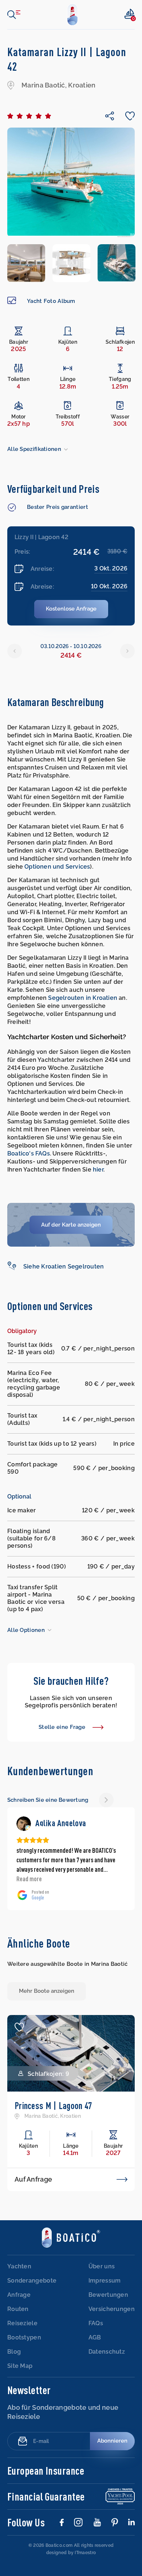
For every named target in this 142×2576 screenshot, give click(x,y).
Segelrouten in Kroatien (83, 998)
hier (98, 1170)
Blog (14, 2352)
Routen (18, 2309)
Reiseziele (22, 2323)
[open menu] (14, 15)
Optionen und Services (57, 867)
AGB (95, 2337)
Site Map (20, 2366)
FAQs (96, 2323)
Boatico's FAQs (29, 1153)
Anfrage (19, 2295)
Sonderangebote (32, 2281)
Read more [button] (29, 1879)
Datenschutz (107, 2352)
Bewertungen (108, 2295)
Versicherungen (112, 2309)
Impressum (105, 2281)
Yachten (19, 2266)
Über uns (102, 2266)
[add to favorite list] (19, 2027)
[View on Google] (24, 1824)
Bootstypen (24, 2337)
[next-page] (106, 1800)
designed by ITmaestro (71, 2553)
